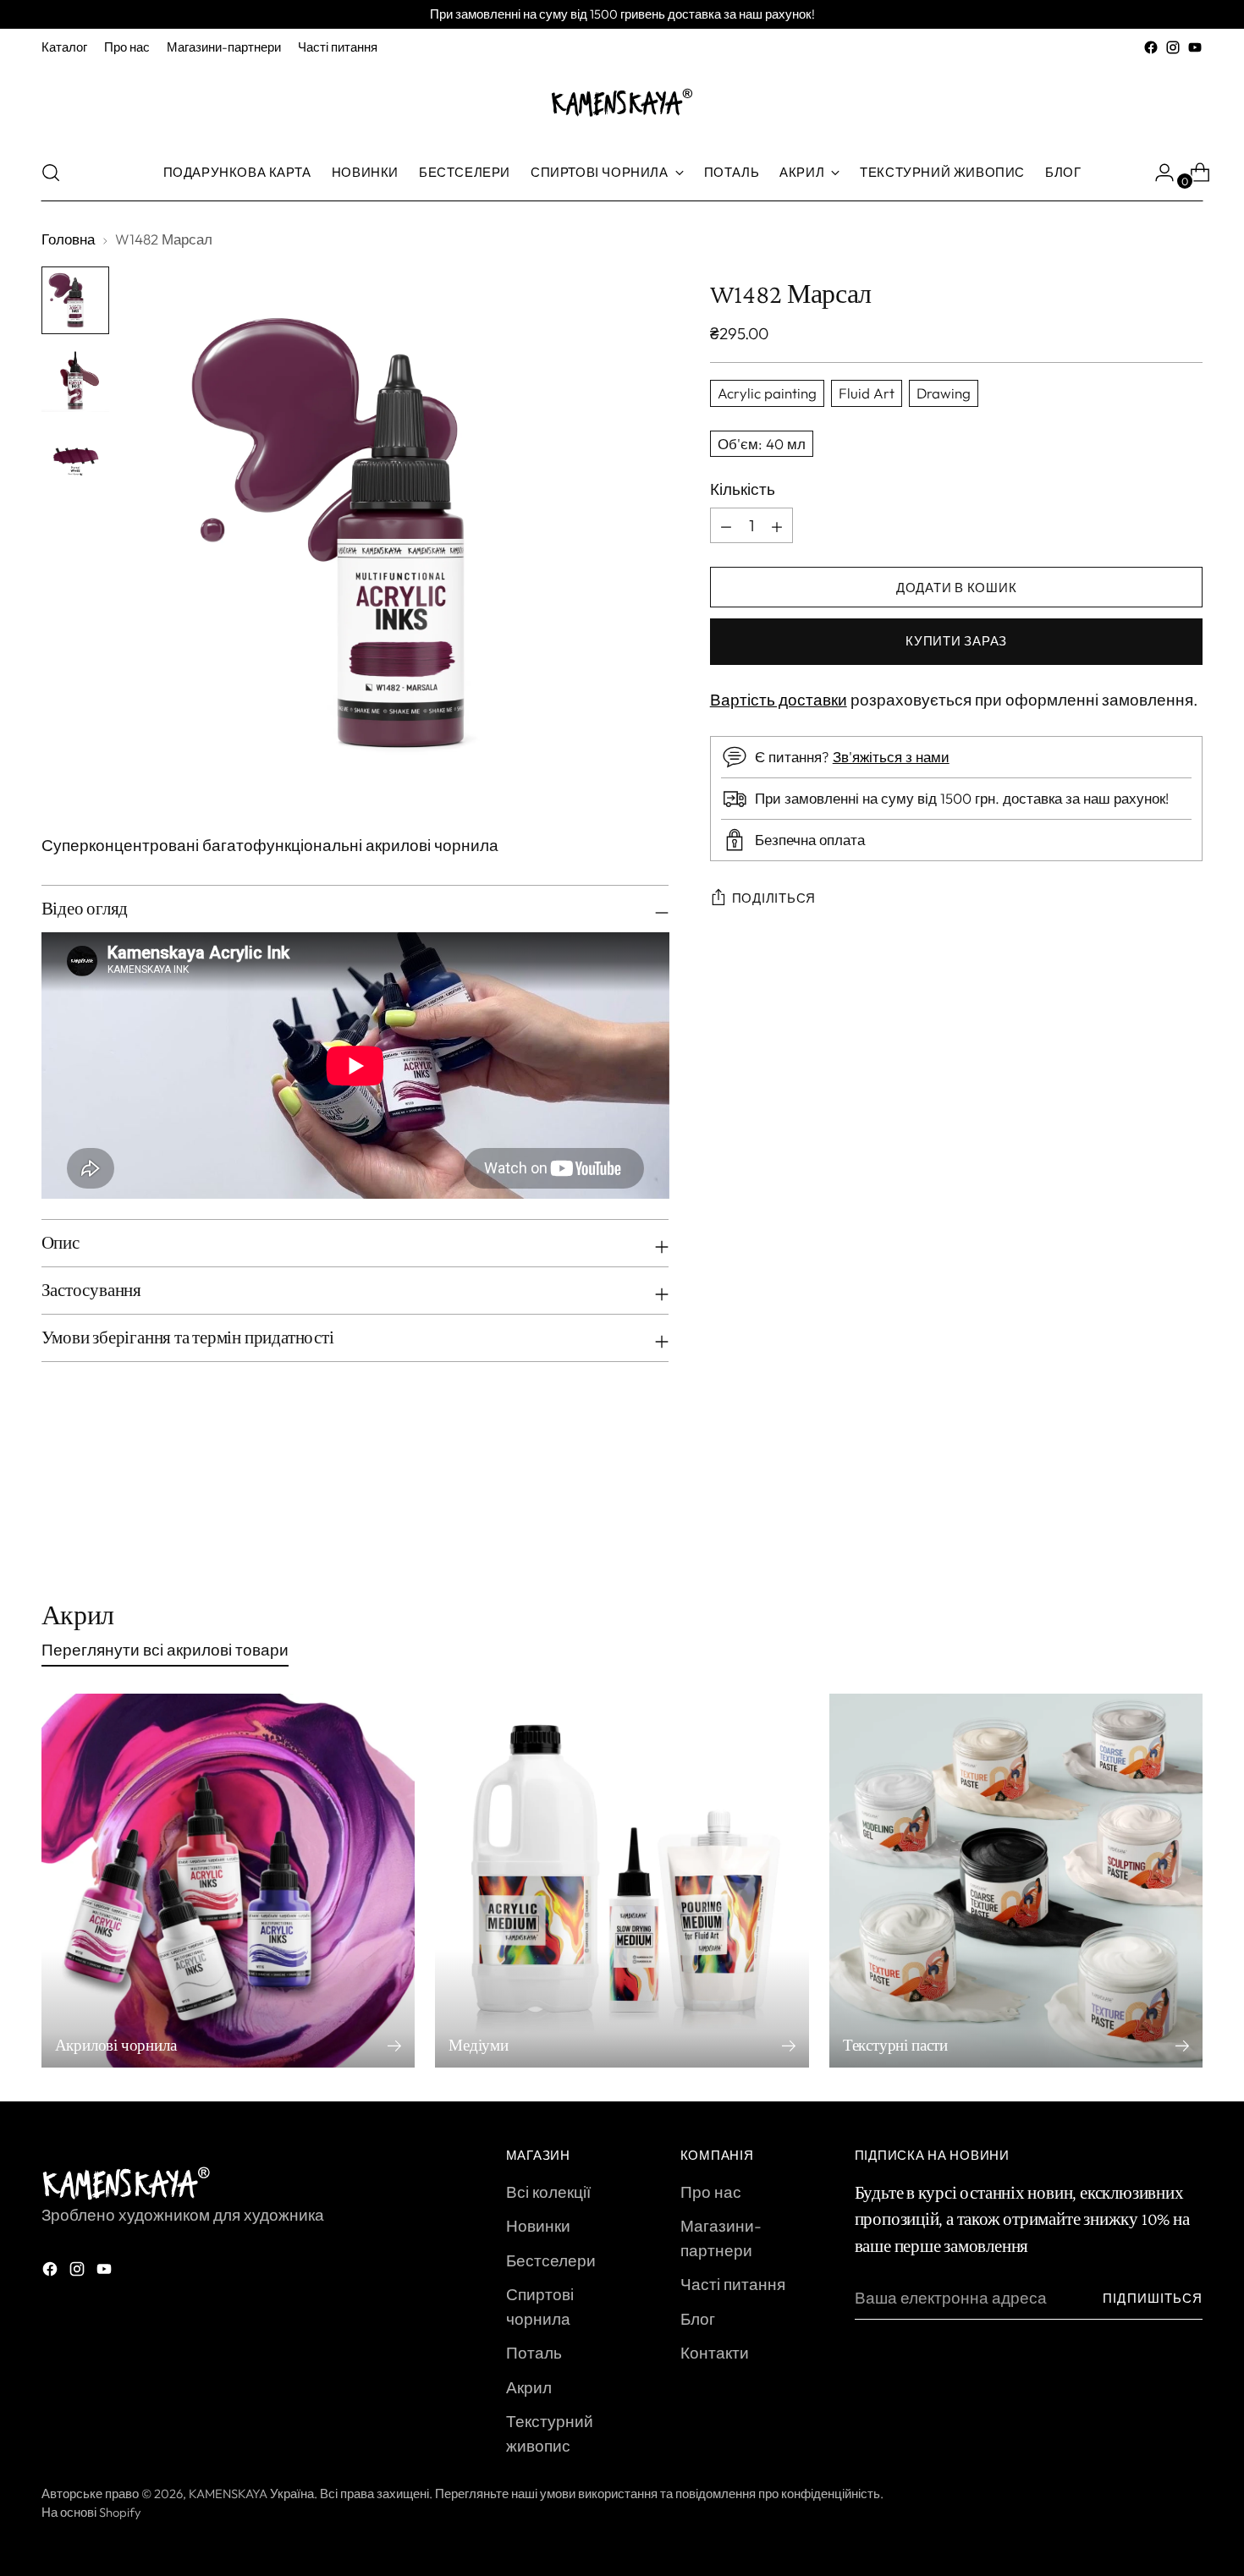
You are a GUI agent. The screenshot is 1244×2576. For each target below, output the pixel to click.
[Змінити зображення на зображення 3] (75, 456)
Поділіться (774, 899)
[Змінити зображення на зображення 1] (75, 300)
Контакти (715, 2353)
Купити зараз (956, 642)
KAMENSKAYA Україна (251, 2494)
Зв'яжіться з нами (891, 758)
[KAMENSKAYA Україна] (622, 102)
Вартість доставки (779, 700)
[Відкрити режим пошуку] (51, 173)
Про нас (711, 2192)
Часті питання (733, 2284)
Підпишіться (1153, 2298)
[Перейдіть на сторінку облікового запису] (1158, 173)
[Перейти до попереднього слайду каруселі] (1150, 1510)
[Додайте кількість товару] (726, 526)
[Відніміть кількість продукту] (777, 526)
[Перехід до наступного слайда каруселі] (1189, 1509)
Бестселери (551, 2260)
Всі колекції (548, 2192)
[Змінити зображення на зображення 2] (75, 378)
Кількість (743, 489)
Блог (698, 2319)
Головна (68, 239)
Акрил (529, 2387)
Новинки (538, 2226)
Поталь (534, 2353)
